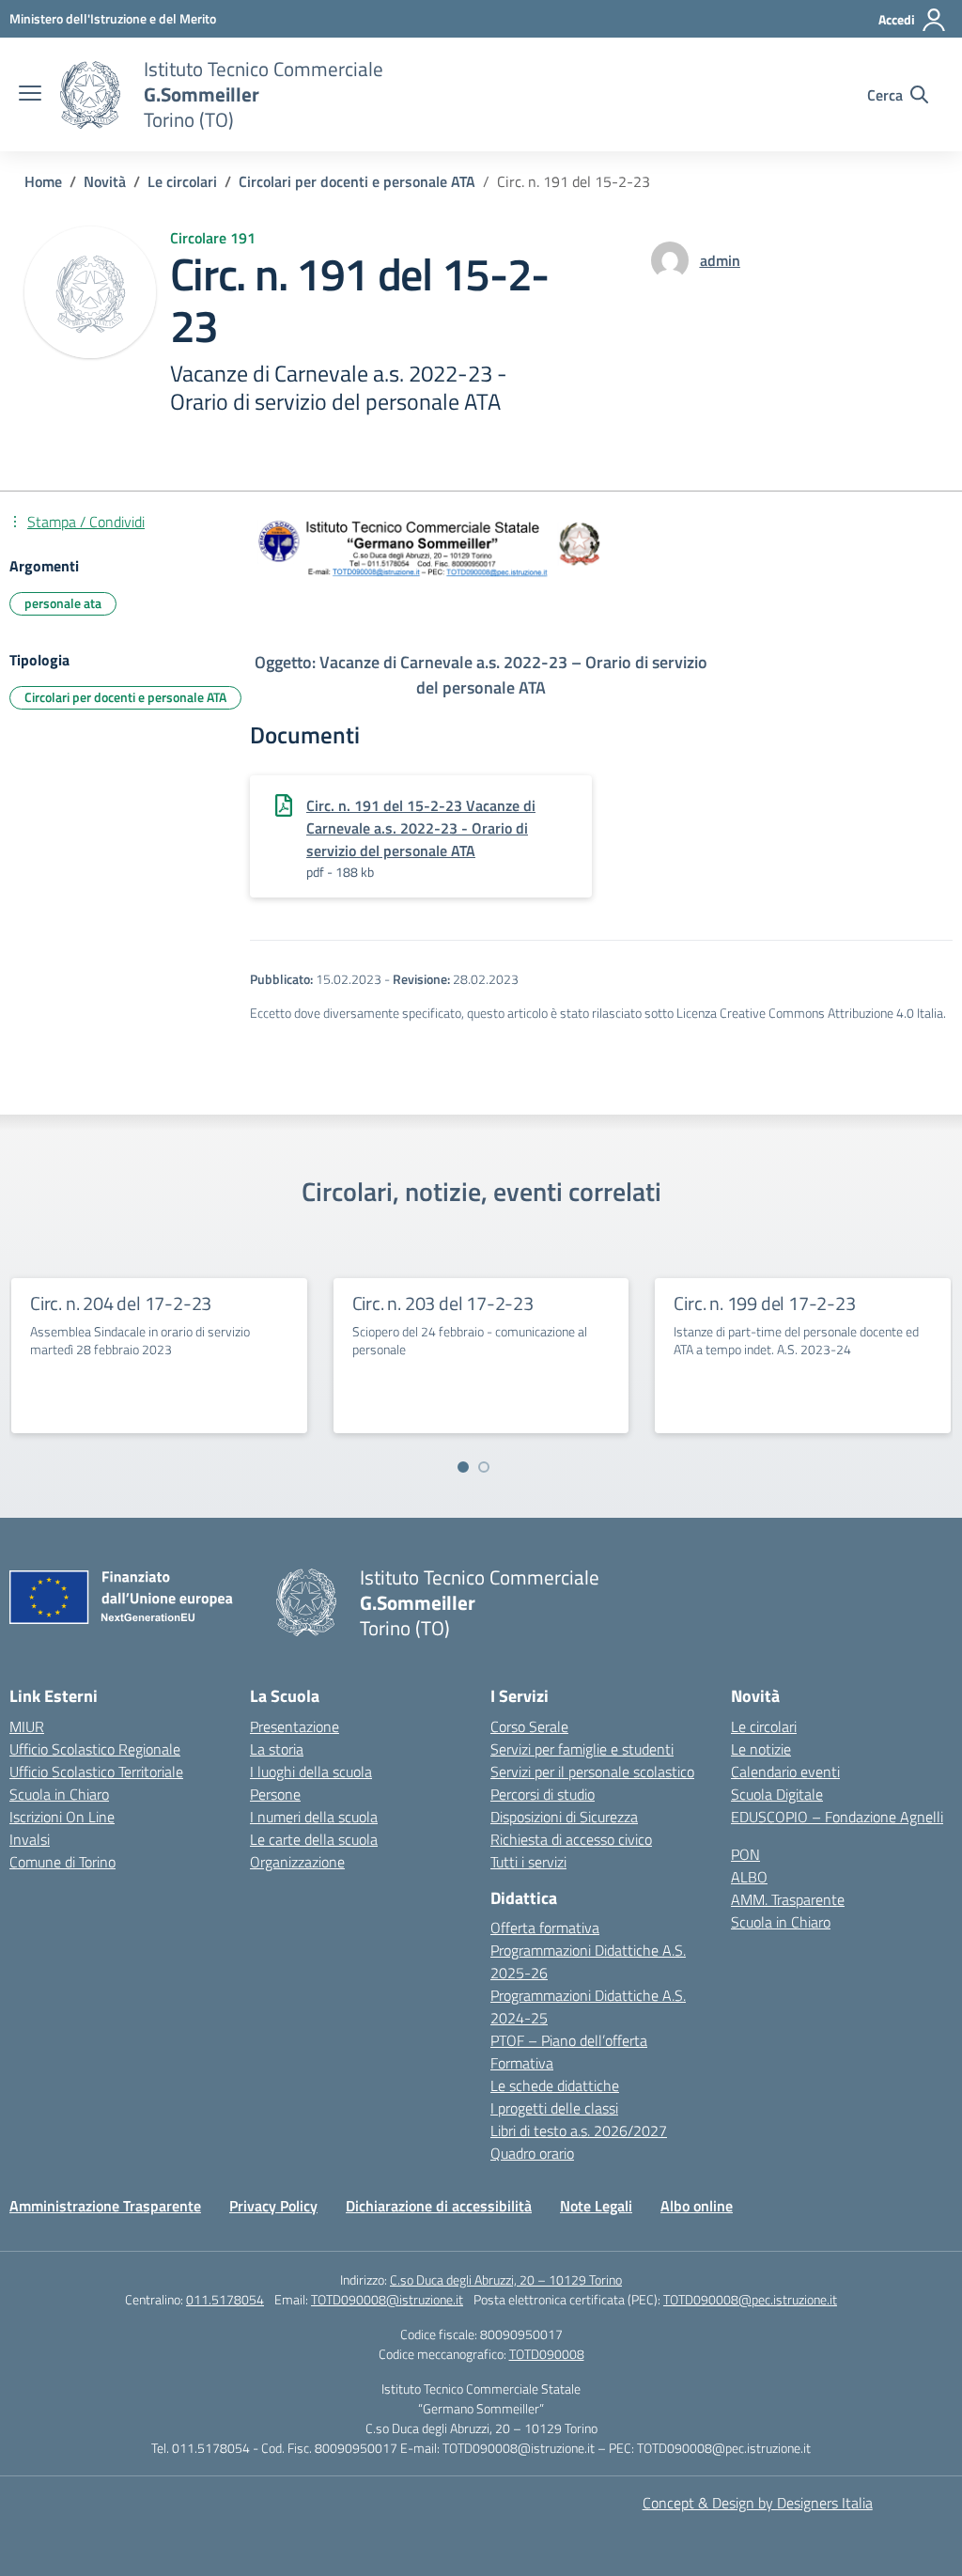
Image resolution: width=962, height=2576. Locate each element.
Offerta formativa (545, 1928)
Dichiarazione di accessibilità (439, 2206)
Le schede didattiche (555, 2085)
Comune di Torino (62, 1862)
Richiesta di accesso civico (571, 1839)
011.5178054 (225, 2299)
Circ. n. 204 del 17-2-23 (121, 1303)
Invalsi (30, 1839)
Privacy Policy (273, 2206)
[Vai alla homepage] (90, 95)
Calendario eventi (785, 1772)
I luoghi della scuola (311, 1772)
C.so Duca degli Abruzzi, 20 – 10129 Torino (506, 2279)
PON (745, 1854)
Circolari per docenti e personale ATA (125, 697)
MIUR (27, 1726)
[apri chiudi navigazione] (30, 95)
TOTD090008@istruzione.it (387, 2299)
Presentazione (295, 1726)
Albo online (697, 2206)
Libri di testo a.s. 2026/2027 (579, 2131)
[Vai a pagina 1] (463, 1467)
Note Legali (596, 2206)
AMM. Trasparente (788, 1899)
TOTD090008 (547, 2354)
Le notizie (761, 1749)
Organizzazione (297, 1862)
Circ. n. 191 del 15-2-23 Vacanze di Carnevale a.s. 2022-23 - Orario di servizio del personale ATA (421, 828)
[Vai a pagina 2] (484, 1467)
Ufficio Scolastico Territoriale (96, 1772)
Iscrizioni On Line (62, 1817)
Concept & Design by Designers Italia (758, 2503)
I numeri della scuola (314, 1817)
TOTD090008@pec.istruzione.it (750, 2299)
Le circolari (764, 1726)
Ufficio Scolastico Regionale (95, 1749)
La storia (277, 1749)
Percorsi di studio (543, 1794)
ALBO (749, 1877)
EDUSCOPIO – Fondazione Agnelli (837, 1817)
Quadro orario (532, 2153)
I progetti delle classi (554, 2108)
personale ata (63, 603)
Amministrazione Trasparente (105, 2206)
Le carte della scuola (314, 1839)
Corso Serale (529, 1726)
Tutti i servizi (528, 1862)
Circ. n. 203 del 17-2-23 (443, 1303)
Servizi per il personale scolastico (592, 1772)
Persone (275, 1794)
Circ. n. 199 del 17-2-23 (764, 1303)
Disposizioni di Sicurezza (564, 1817)
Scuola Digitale (777, 1794)
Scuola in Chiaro (59, 1794)
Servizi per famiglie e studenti (582, 1749)
